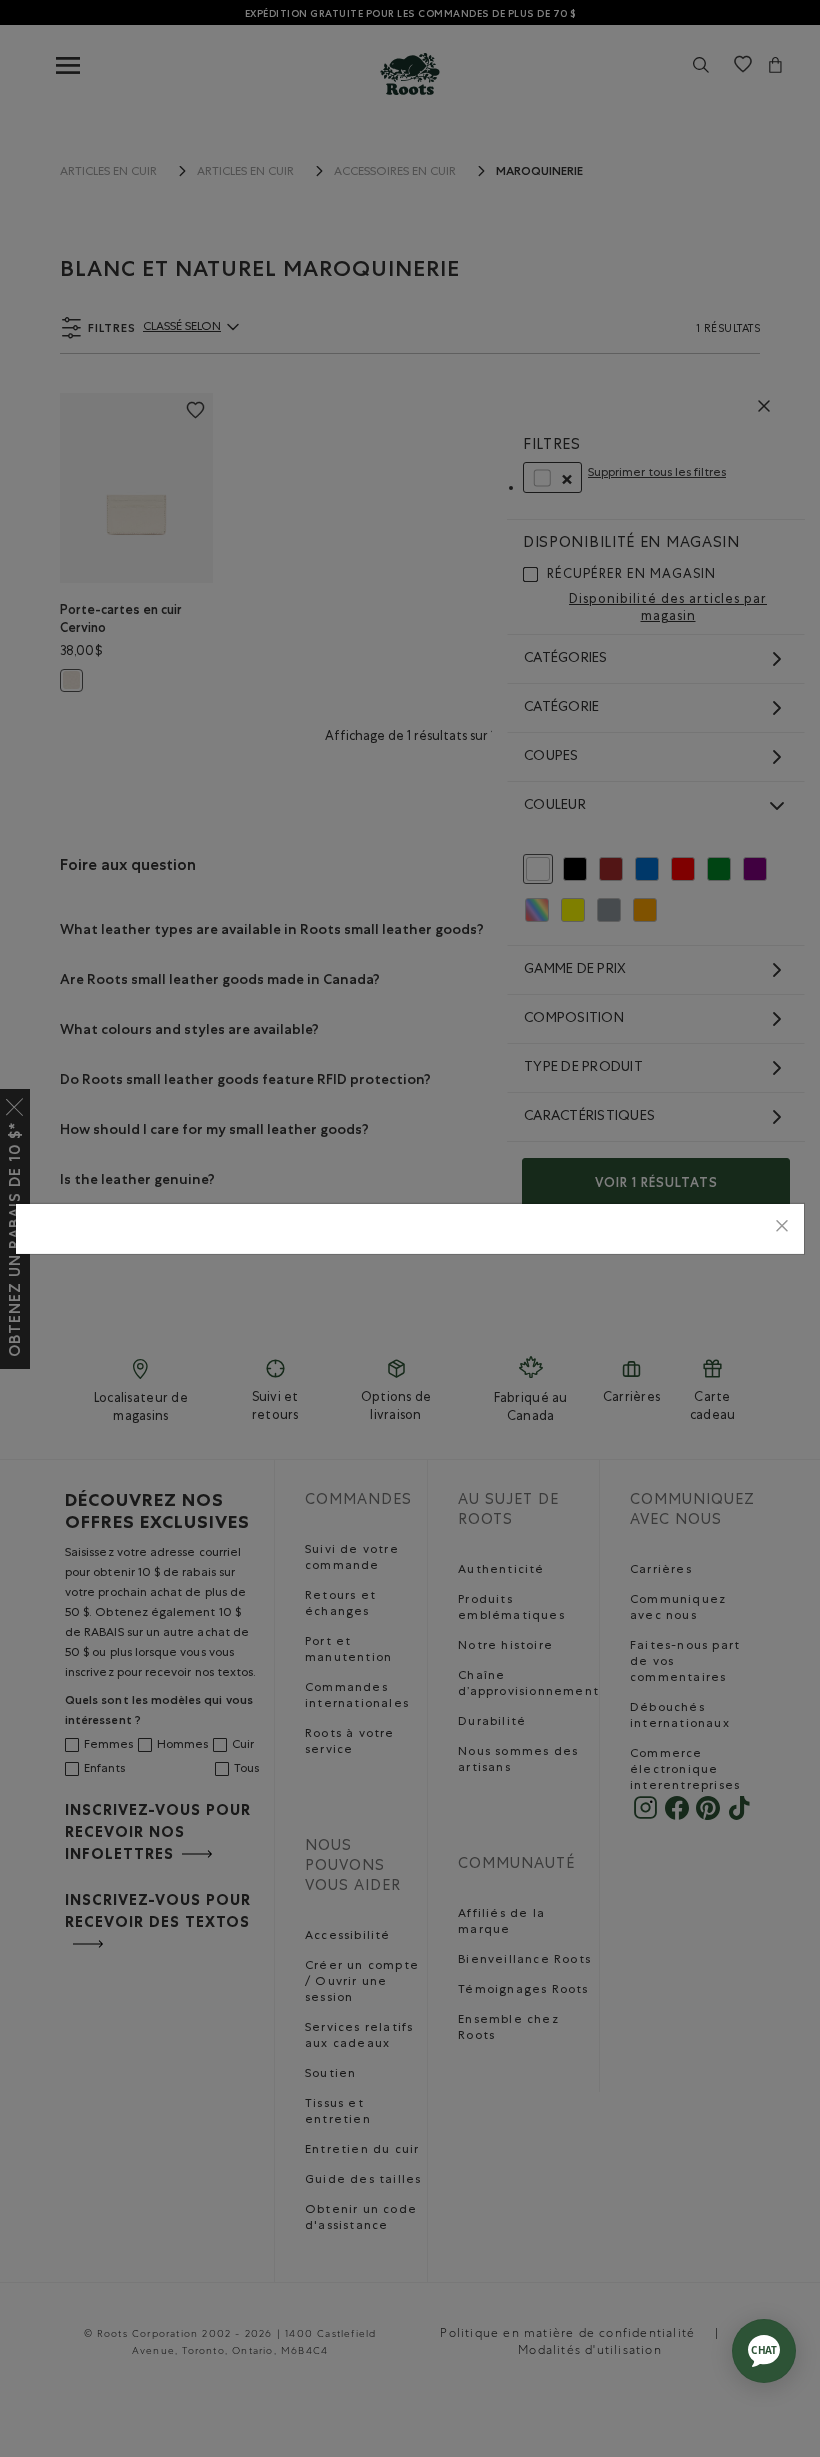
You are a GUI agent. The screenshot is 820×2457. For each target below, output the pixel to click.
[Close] (782, 1228)
